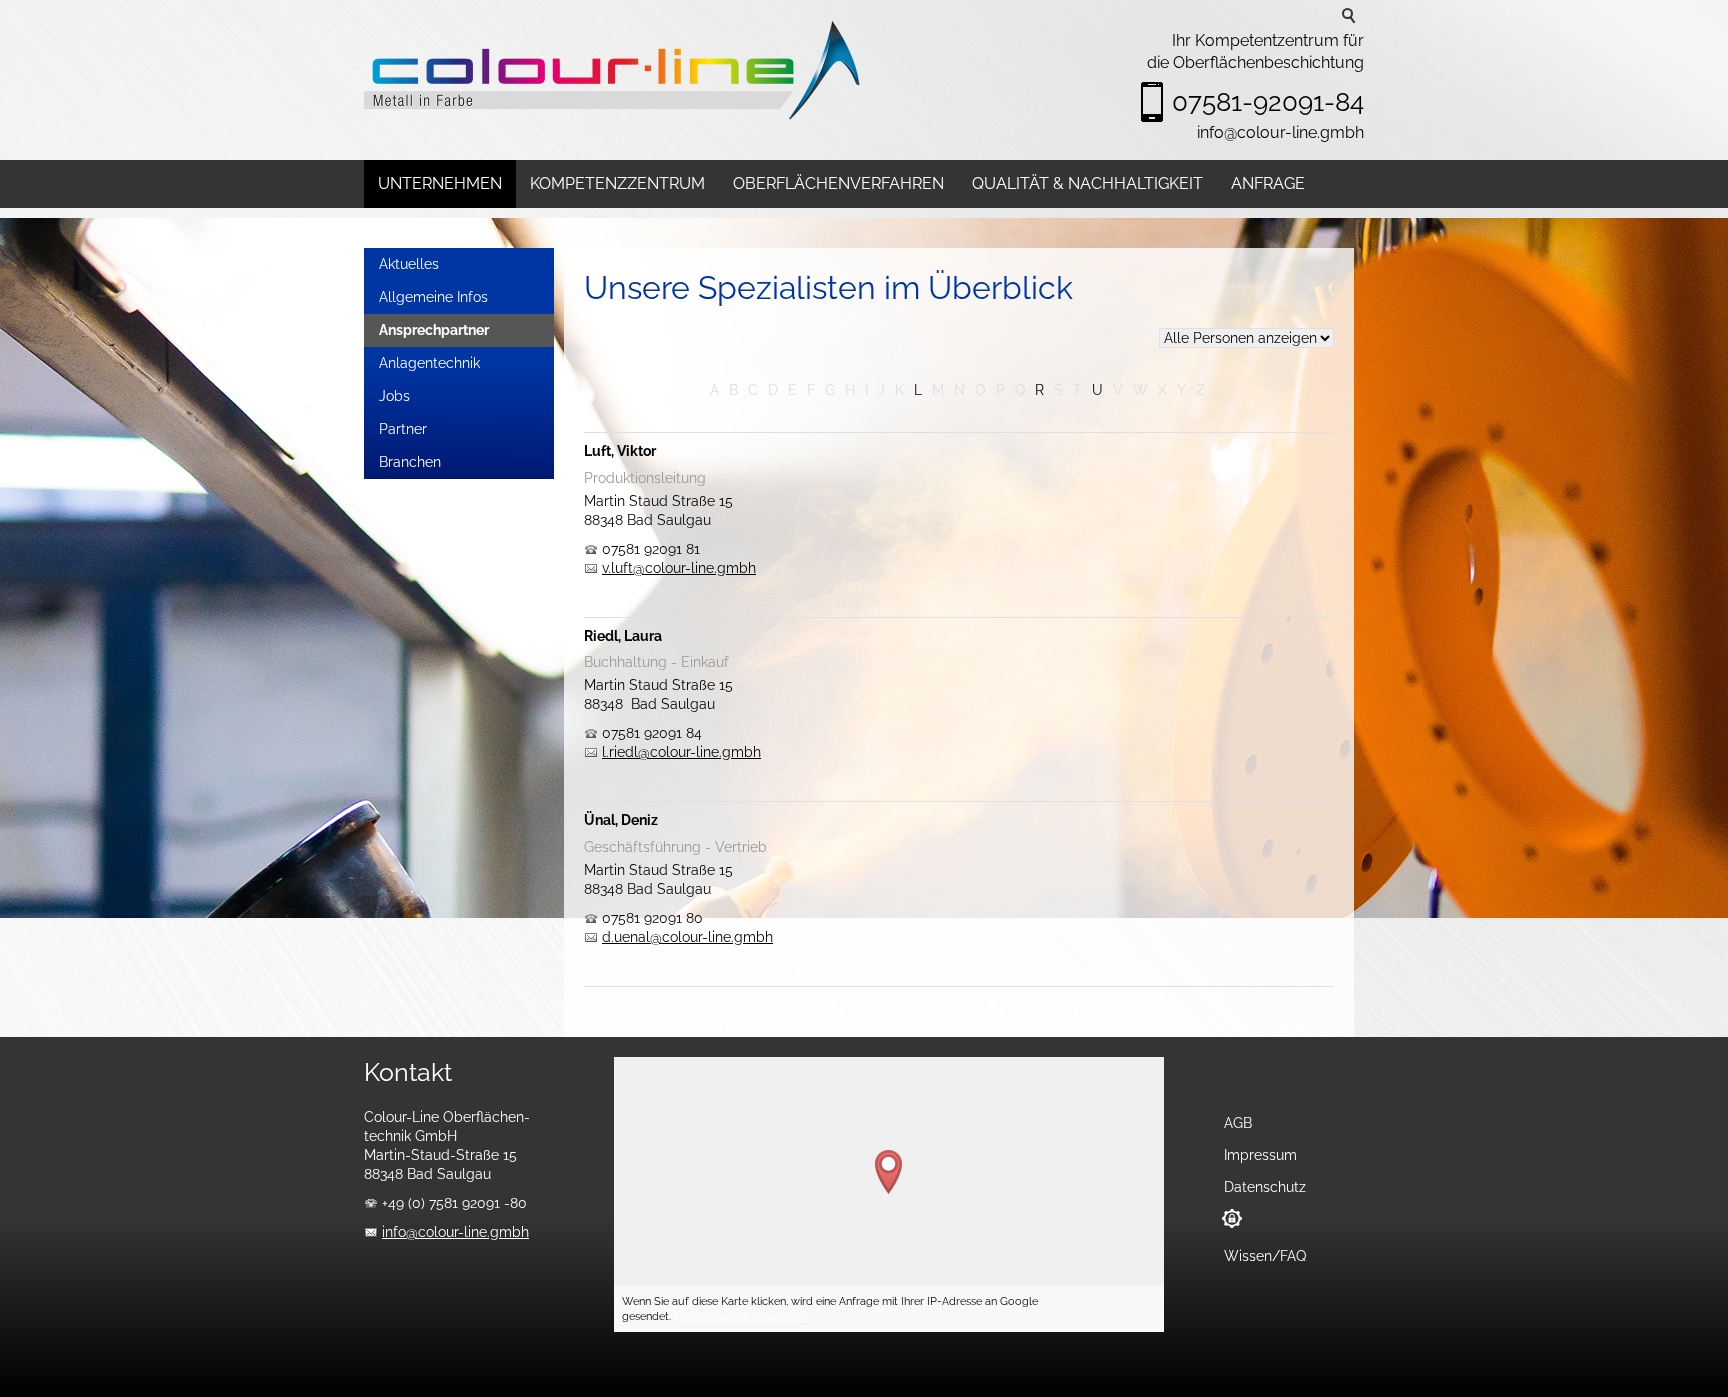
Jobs (394, 396)
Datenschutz (1265, 1187)
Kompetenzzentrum (617, 183)
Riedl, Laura (623, 636)
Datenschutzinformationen (740, 1316)
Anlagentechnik (429, 363)
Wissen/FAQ (1265, 1256)
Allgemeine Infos (433, 297)
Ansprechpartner (434, 330)
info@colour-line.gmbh (1280, 132)
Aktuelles (409, 264)
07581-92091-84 (1268, 102)
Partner (403, 429)
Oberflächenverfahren (838, 183)
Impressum (1260, 1155)
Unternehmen (440, 183)
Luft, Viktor (620, 451)
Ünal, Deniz (621, 820)
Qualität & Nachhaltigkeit (1087, 183)
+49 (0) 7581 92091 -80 (454, 1203)
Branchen (410, 462)
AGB (1238, 1123)
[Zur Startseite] (614, 70)
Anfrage (1268, 183)
